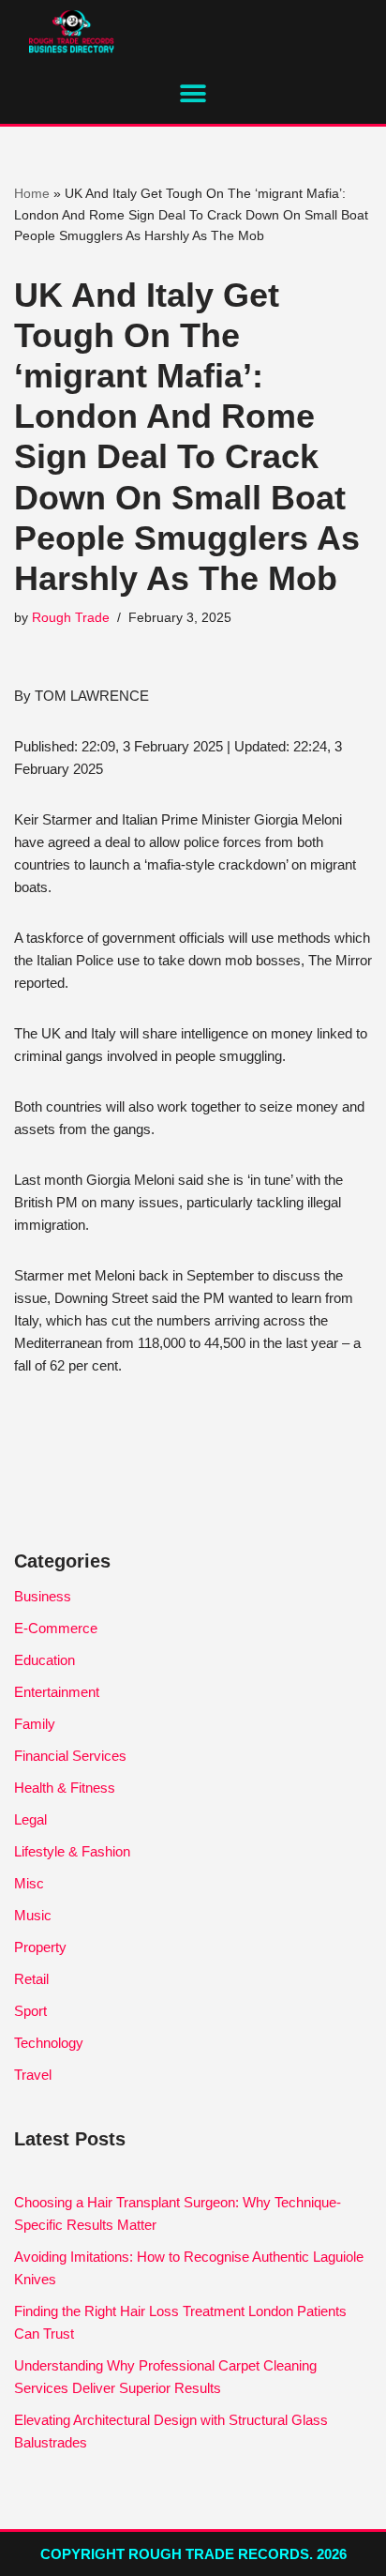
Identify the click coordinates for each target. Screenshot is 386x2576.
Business (43, 1596)
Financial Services (70, 1756)
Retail (31, 1979)
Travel (33, 2075)
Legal (30, 1819)
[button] (193, 93)
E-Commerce (56, 1628)
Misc (29, 1883)
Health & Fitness (65, 1788)
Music (33, 1915)
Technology (49, 2043)
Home (32, 193)
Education (45, 1660)
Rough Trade (71, 618)
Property (40, 1947)
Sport (30, 2011)
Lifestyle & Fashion (72, 1851)
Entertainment (57, 1692)
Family (35, 1724)
